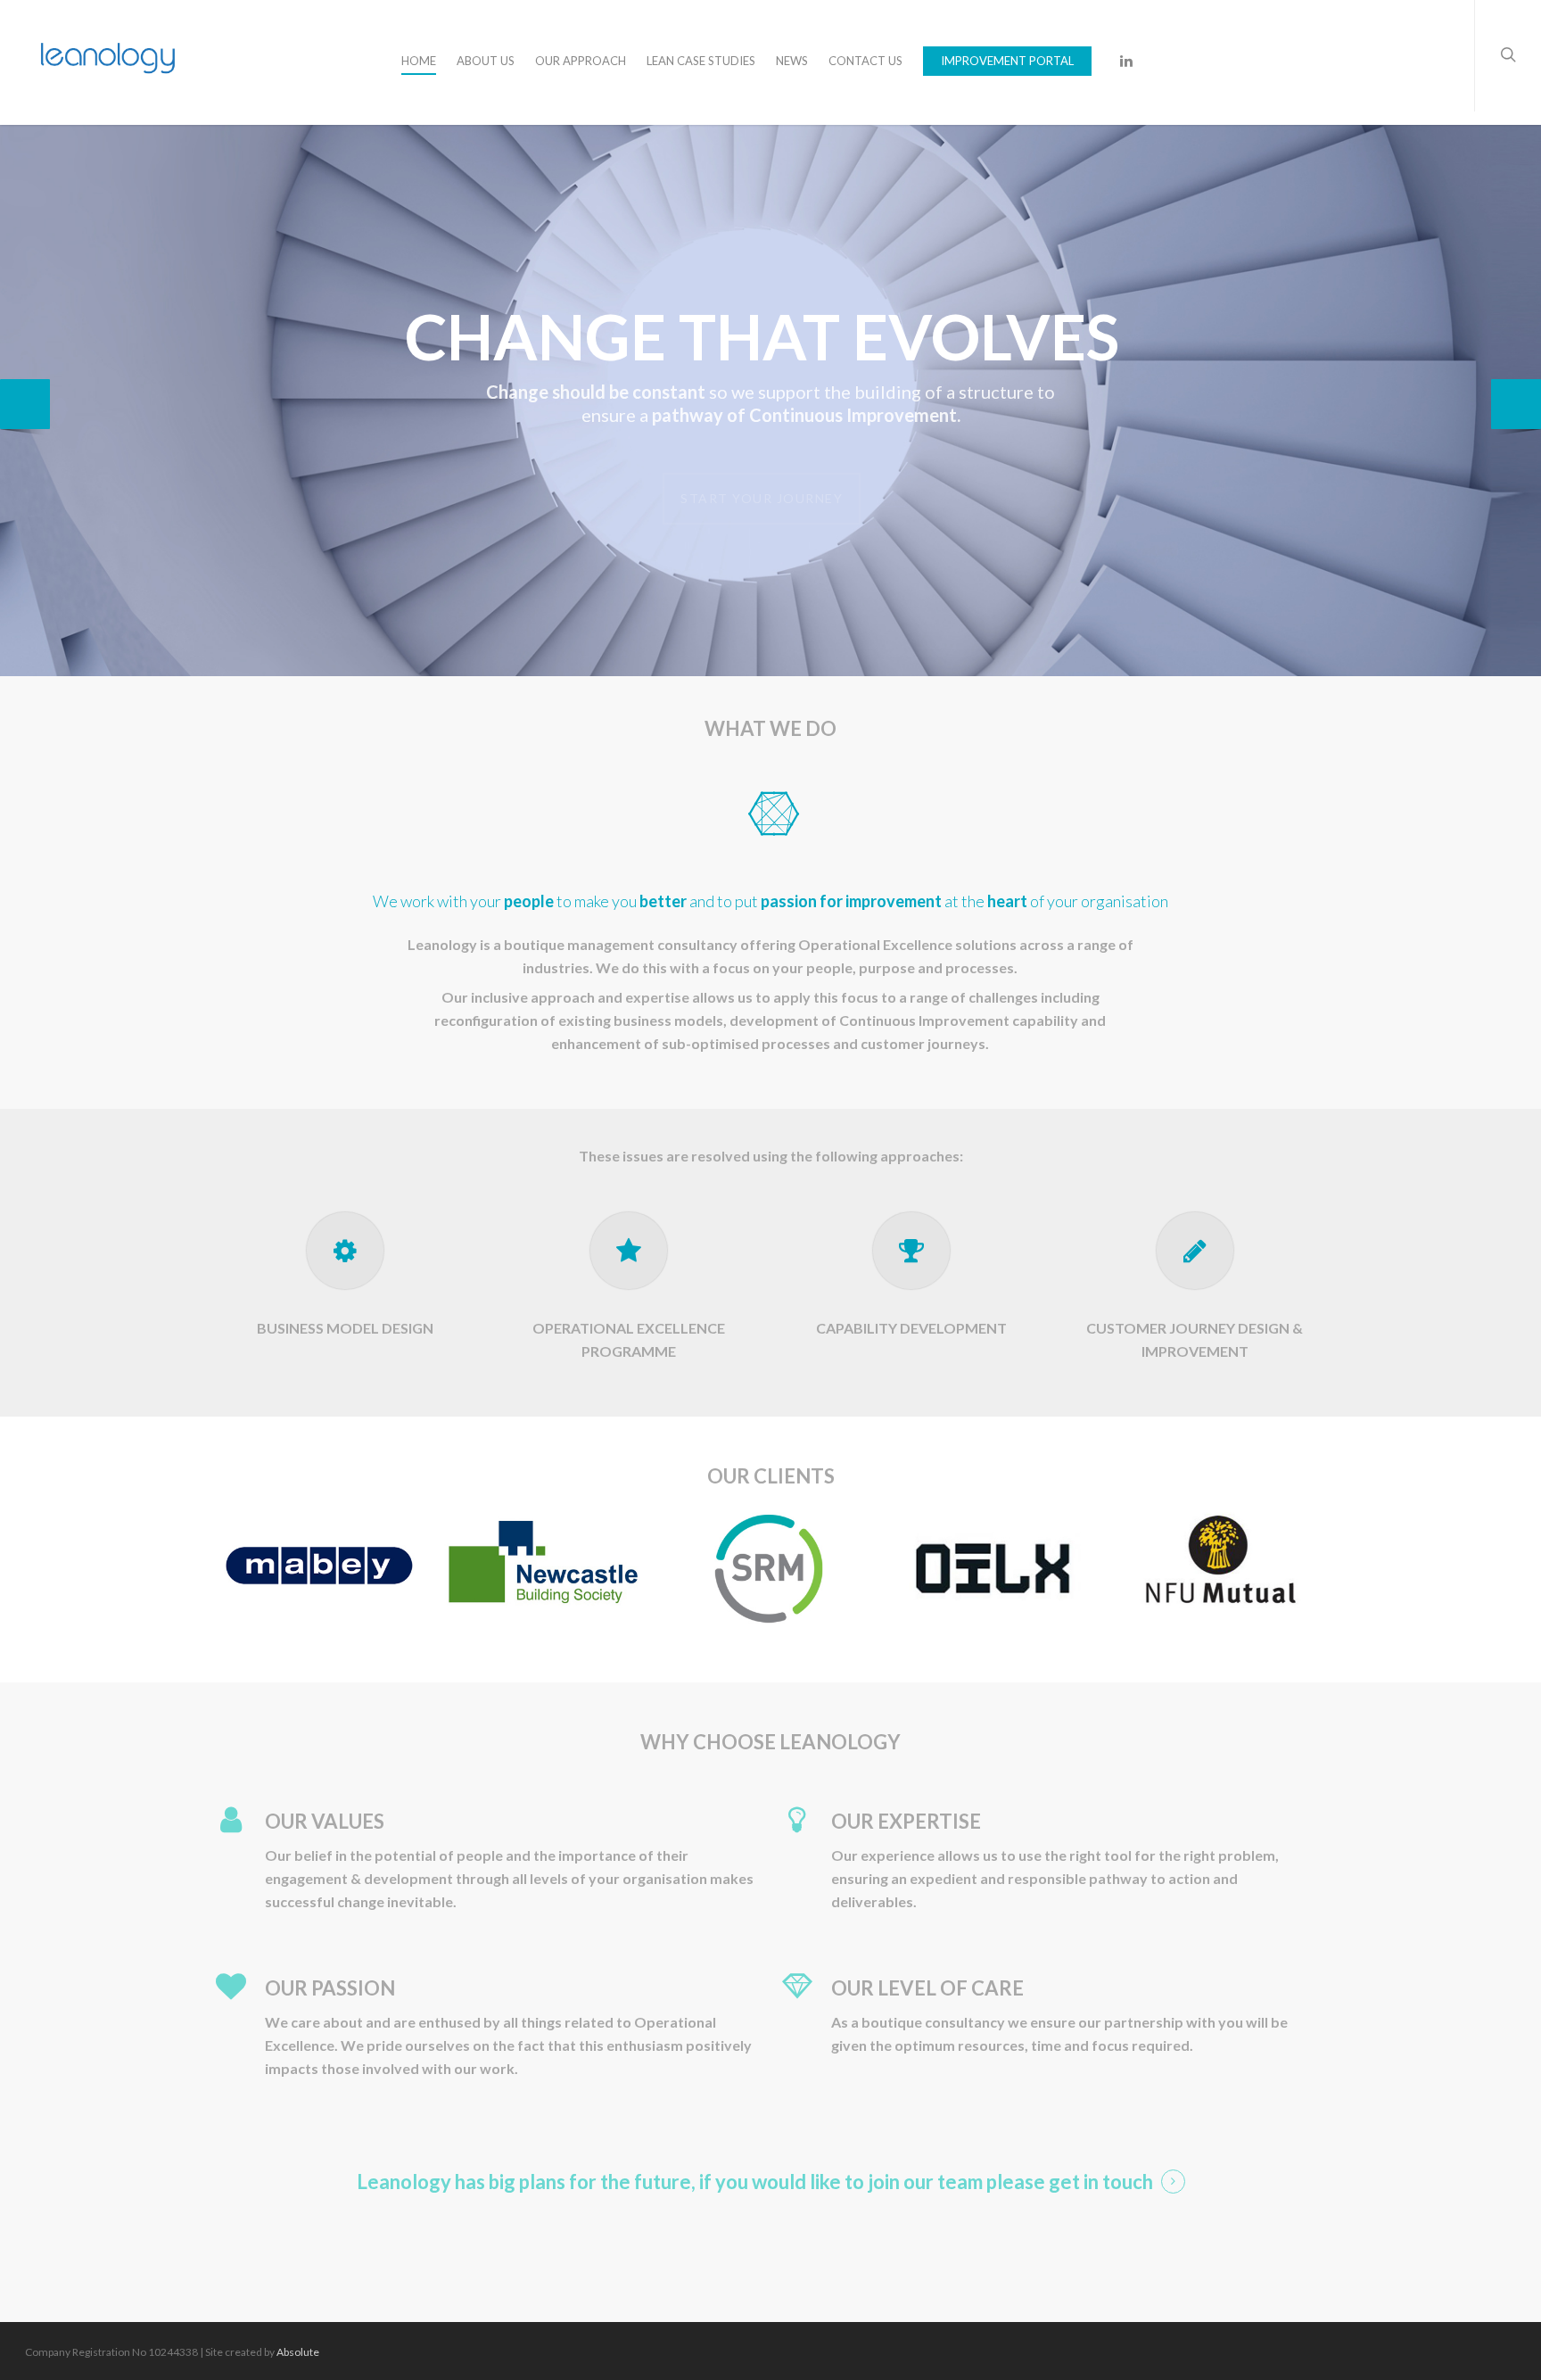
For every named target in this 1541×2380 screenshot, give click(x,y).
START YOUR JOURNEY (762, 485)
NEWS (792, 61)
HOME (419, 61)
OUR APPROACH (581, 61)
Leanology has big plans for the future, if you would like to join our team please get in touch (755, 2182)
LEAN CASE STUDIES (701, 61)
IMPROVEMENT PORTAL (1007, 61)
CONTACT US (865, 61)
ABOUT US (486, 61)
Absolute (298, 2352)
